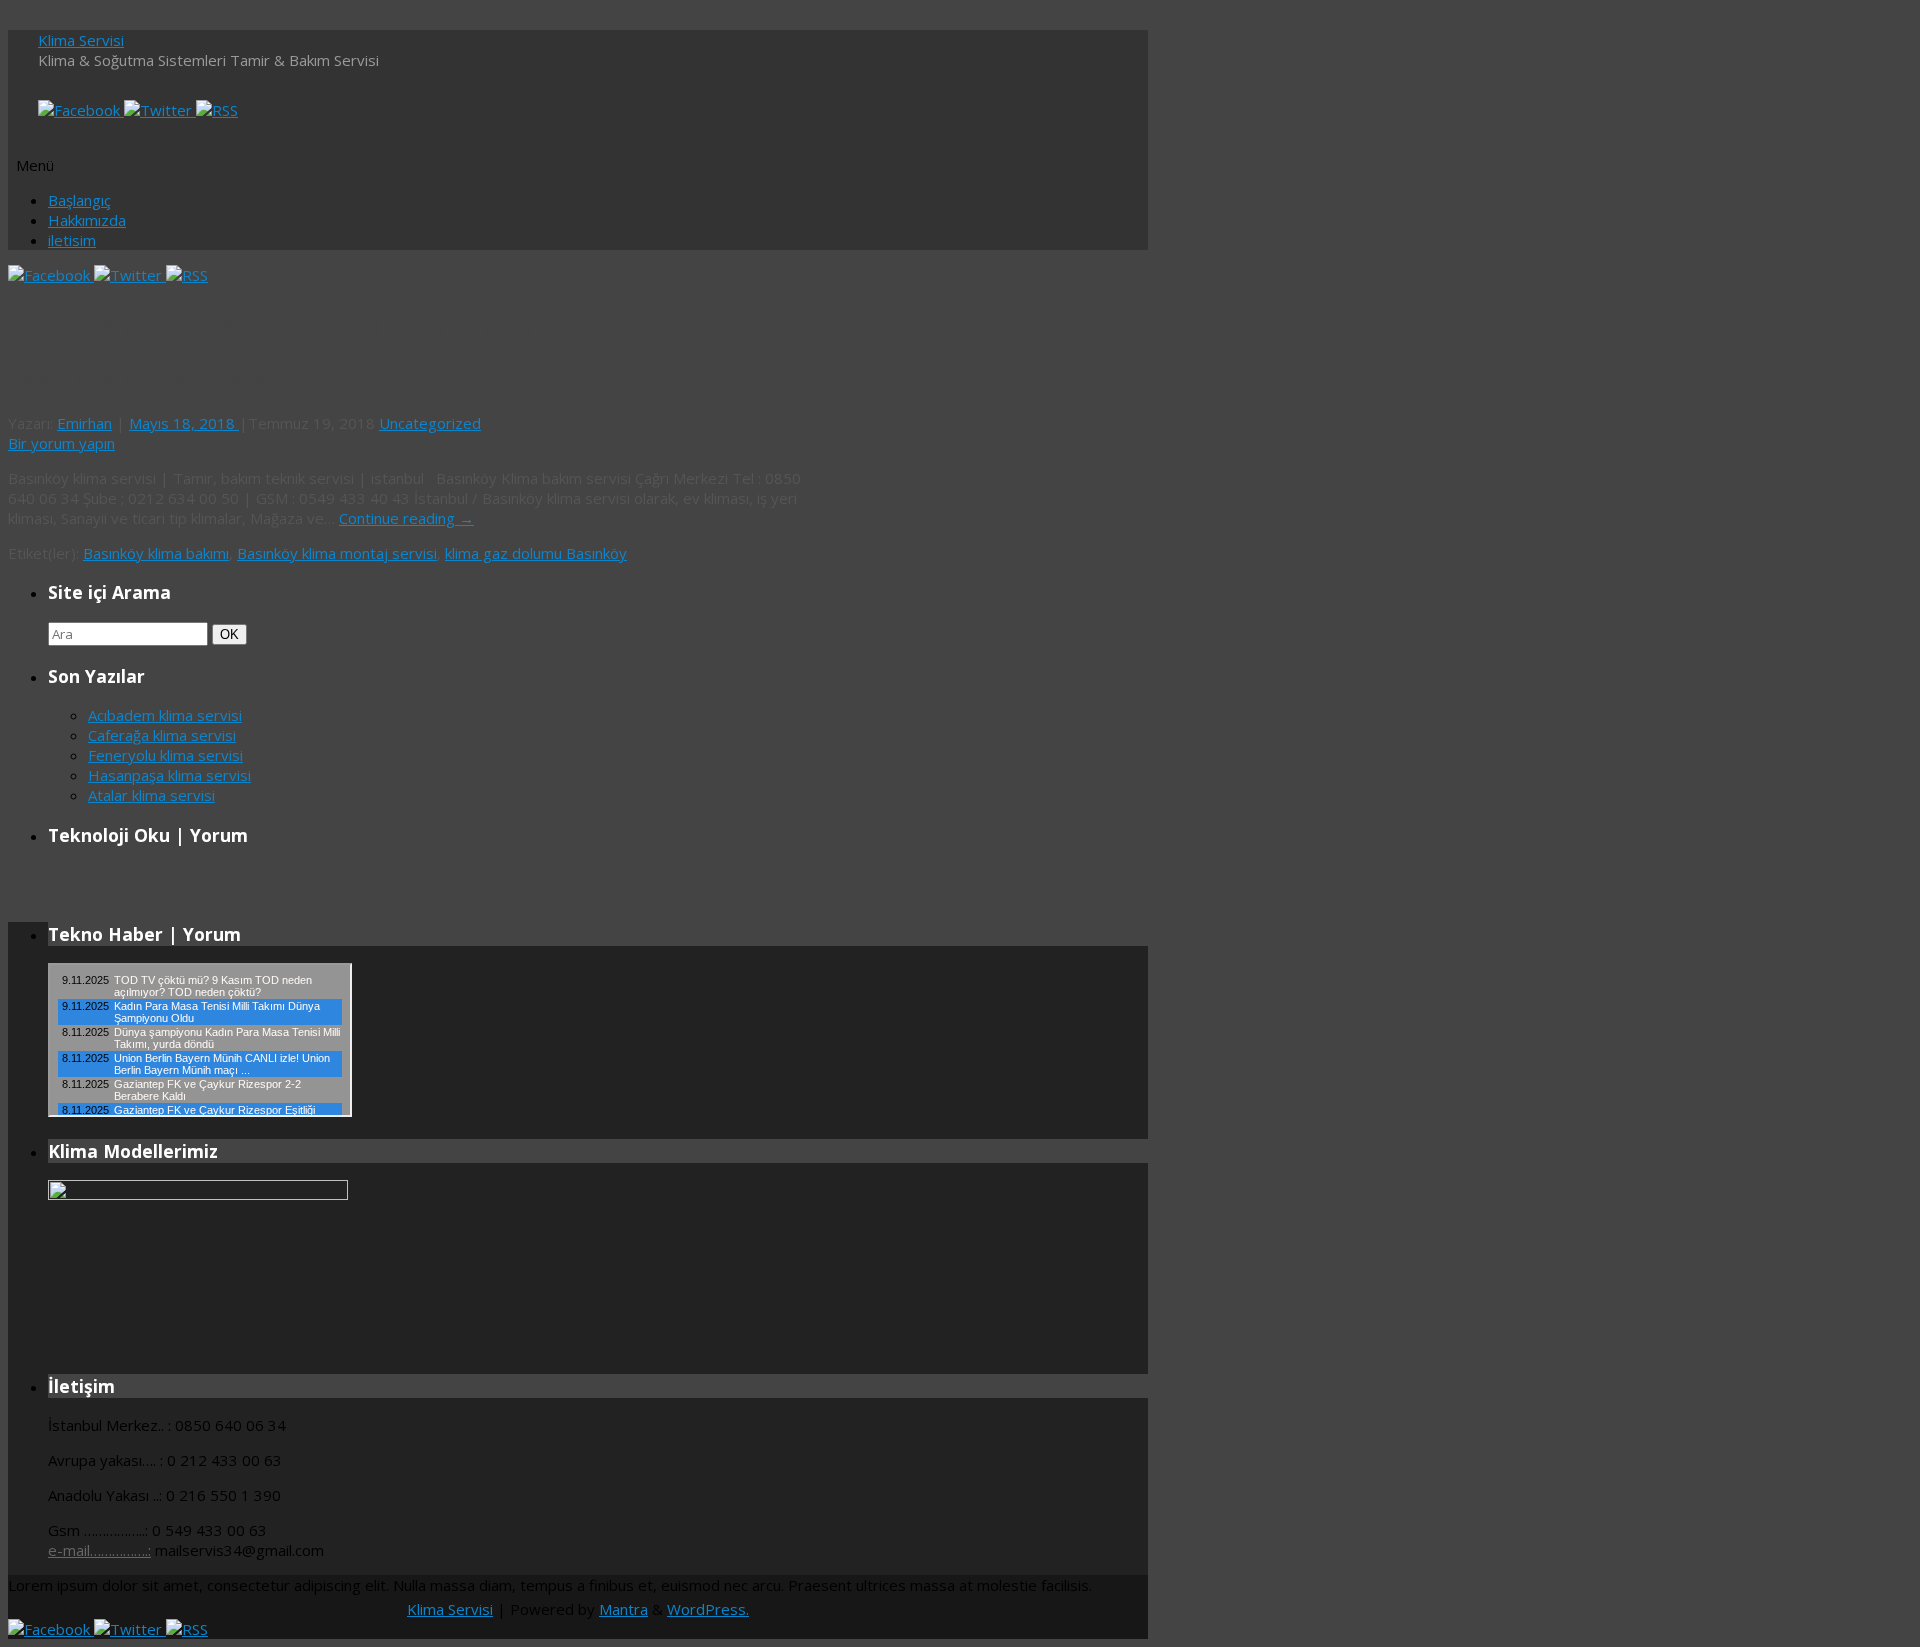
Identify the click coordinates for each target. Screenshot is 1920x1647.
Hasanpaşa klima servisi (169, 775)
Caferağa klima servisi (162, 735)
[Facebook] (81, 110)
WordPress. (708, 1609)
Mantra (623, 1609)
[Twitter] (160, 110)
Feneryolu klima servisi (165, 755)
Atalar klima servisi (151, 795)
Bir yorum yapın (61, 443)
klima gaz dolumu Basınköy (536, 553)
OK (229, 634)
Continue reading (406, 518)
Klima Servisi (81, 40)
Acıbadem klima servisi (165, 715)
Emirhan (84, 423)
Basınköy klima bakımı (156, 553)
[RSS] (217, 110)
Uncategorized (430, 423)
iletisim (72, 240)
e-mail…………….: (99, 1550)
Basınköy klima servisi (140, 380)
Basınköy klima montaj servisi (337, 553)
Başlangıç (79, 200)
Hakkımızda (87, 220)
